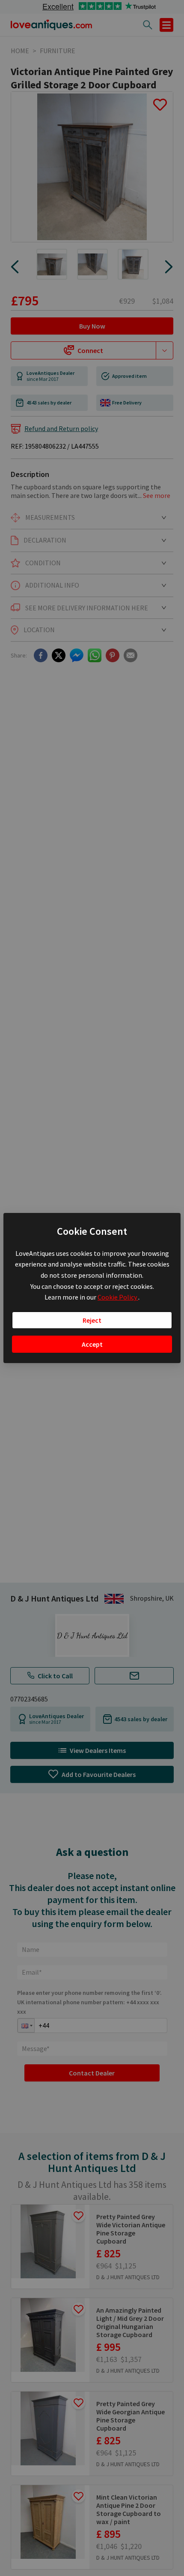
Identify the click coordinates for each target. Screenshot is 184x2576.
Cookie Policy (118, 1297)
